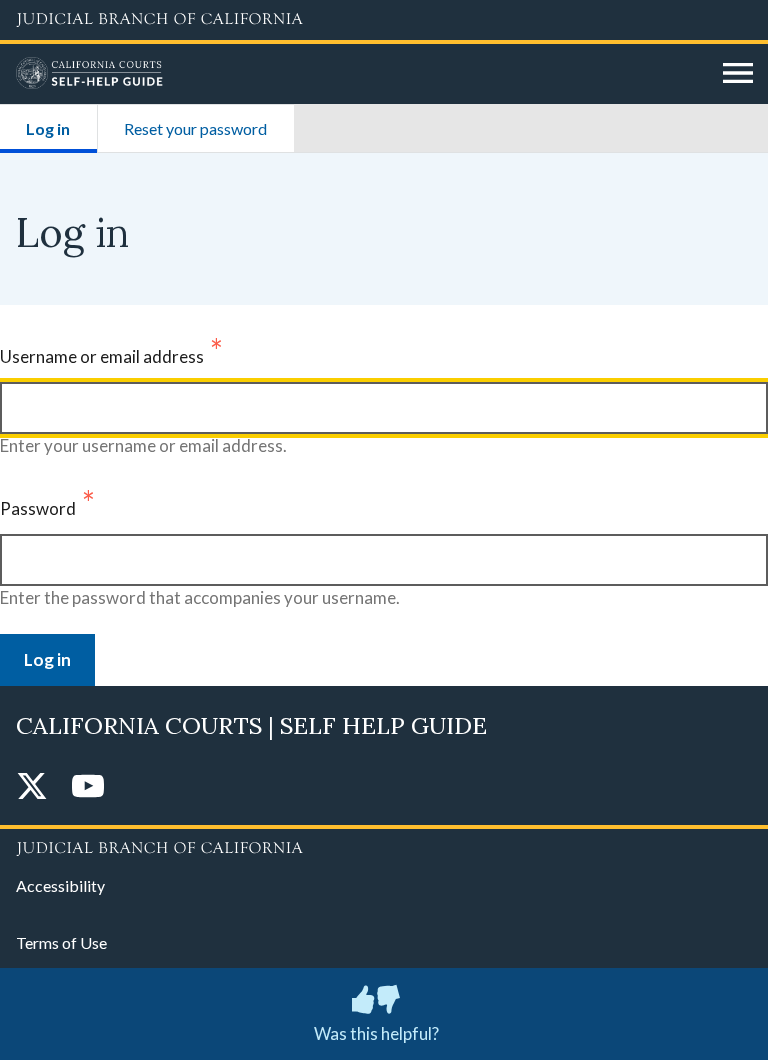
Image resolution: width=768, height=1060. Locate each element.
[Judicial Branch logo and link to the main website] (384, 20)
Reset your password (195, 128)
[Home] (362, 74)
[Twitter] (32, 787)
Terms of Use (61, 942)
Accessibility (60, 885)
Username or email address (102, 356)
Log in (61, 128)
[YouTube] (88, 787)
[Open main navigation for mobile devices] (738, 74)
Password (38, 508)
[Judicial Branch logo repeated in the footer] (384, 845)
